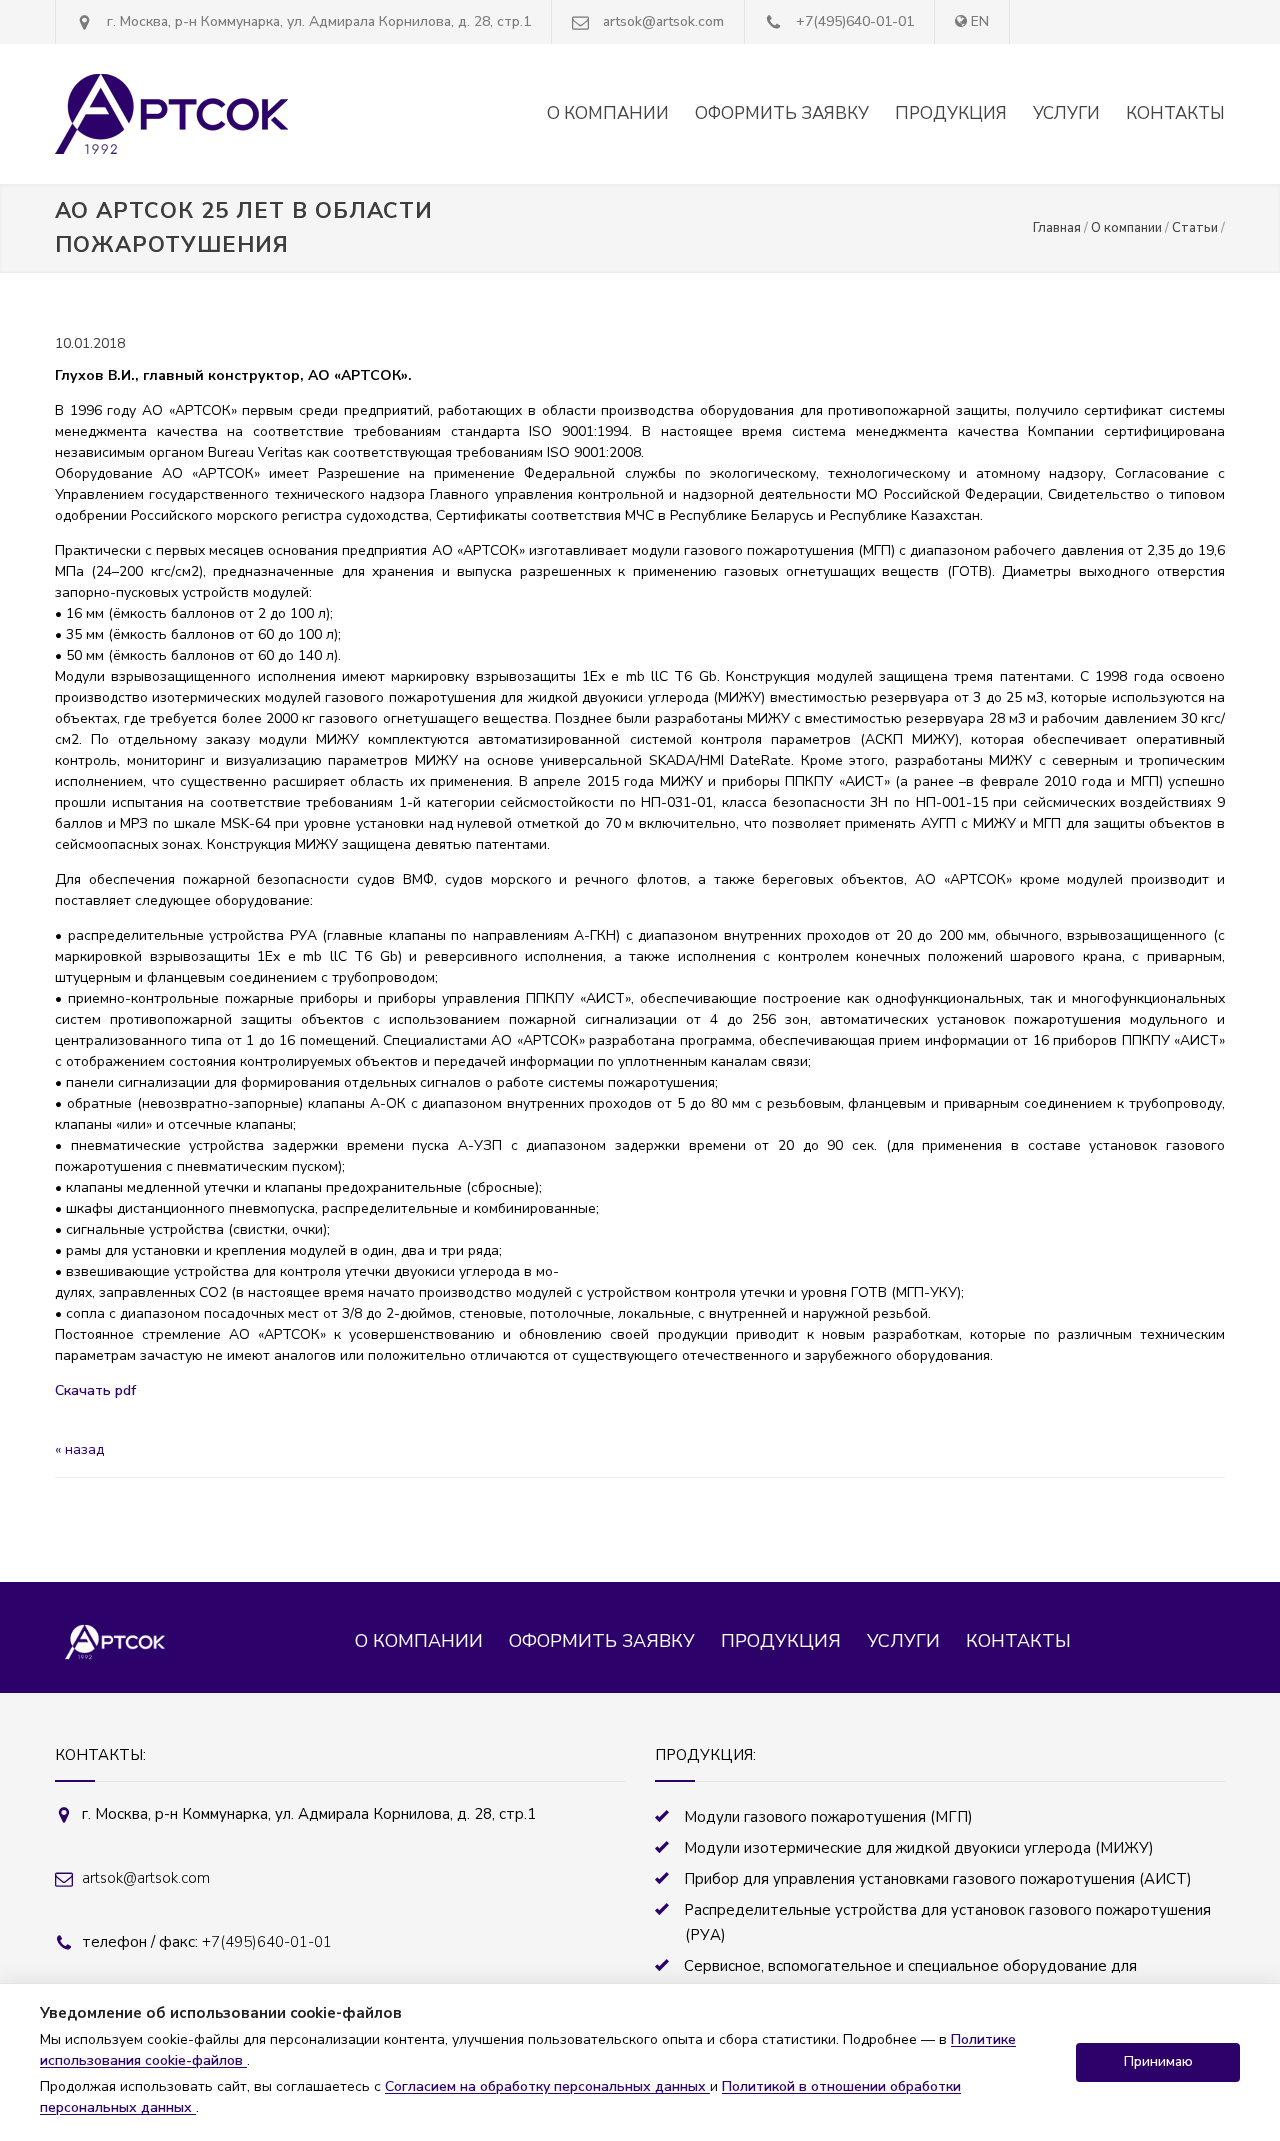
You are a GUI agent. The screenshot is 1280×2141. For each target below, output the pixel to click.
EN (980, 21)
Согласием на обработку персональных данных (547, 2086)
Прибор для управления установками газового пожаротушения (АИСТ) (938, 1879)
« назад (79, 1449)
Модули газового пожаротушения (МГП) (828, 1817)
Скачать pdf (95, 1390)
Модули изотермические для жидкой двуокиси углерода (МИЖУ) (919, 1848)
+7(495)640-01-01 (855, 21)
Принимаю (1158, 2061)
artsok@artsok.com (663, 21)
